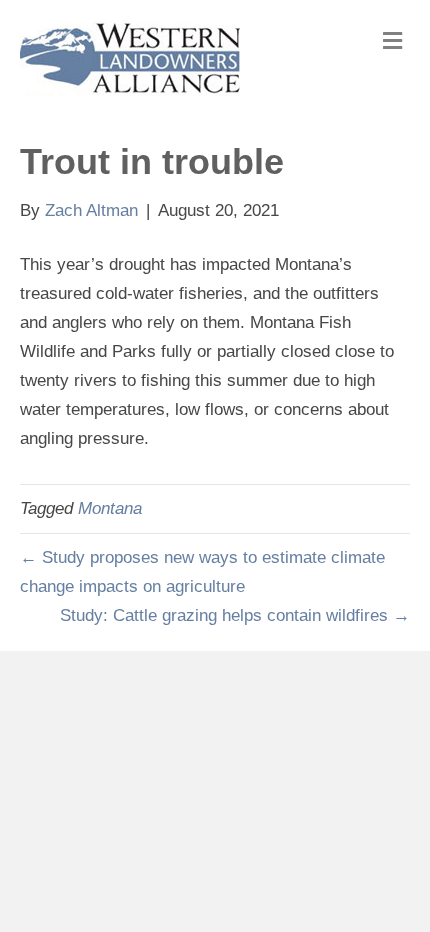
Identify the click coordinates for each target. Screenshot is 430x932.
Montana (110, 508)
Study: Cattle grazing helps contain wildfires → (235, 615)
